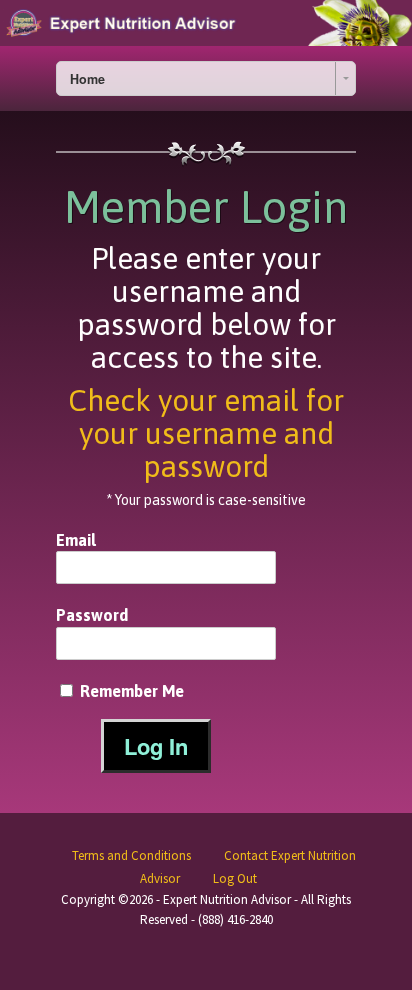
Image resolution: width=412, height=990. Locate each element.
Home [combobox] (87, 79)
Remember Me (130, 691)
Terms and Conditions (131, 855)
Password (92, 615)
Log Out (235, 878)
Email (76, 540)
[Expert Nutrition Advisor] (206, 23)
